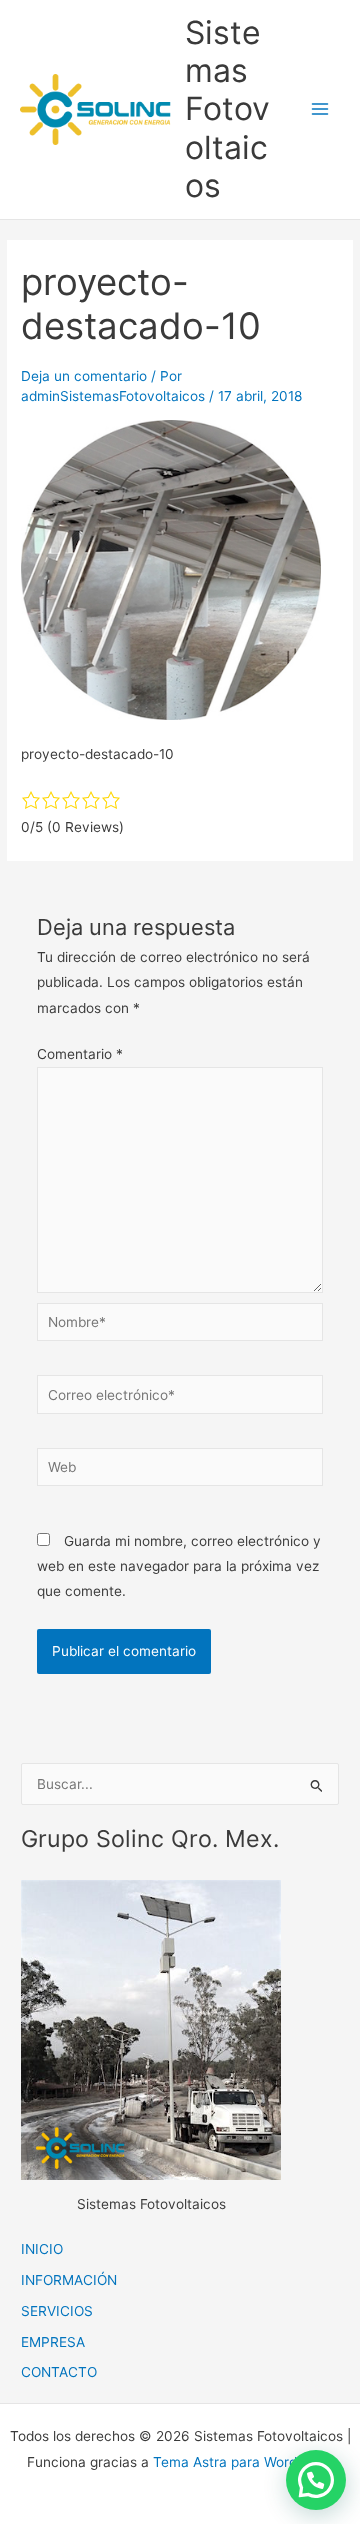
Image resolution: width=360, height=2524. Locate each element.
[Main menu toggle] (320, 109)
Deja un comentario (84, 376)
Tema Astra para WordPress (243, 2462)
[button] (316, 2480)
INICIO (42, 2249)
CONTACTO (59, 2372)
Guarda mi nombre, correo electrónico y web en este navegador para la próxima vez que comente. (179, 1566)
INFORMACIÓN (69, 2280)
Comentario (80, 1054)
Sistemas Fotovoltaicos (227, 109)
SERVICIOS (57, 2311)
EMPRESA (53, 2342)
